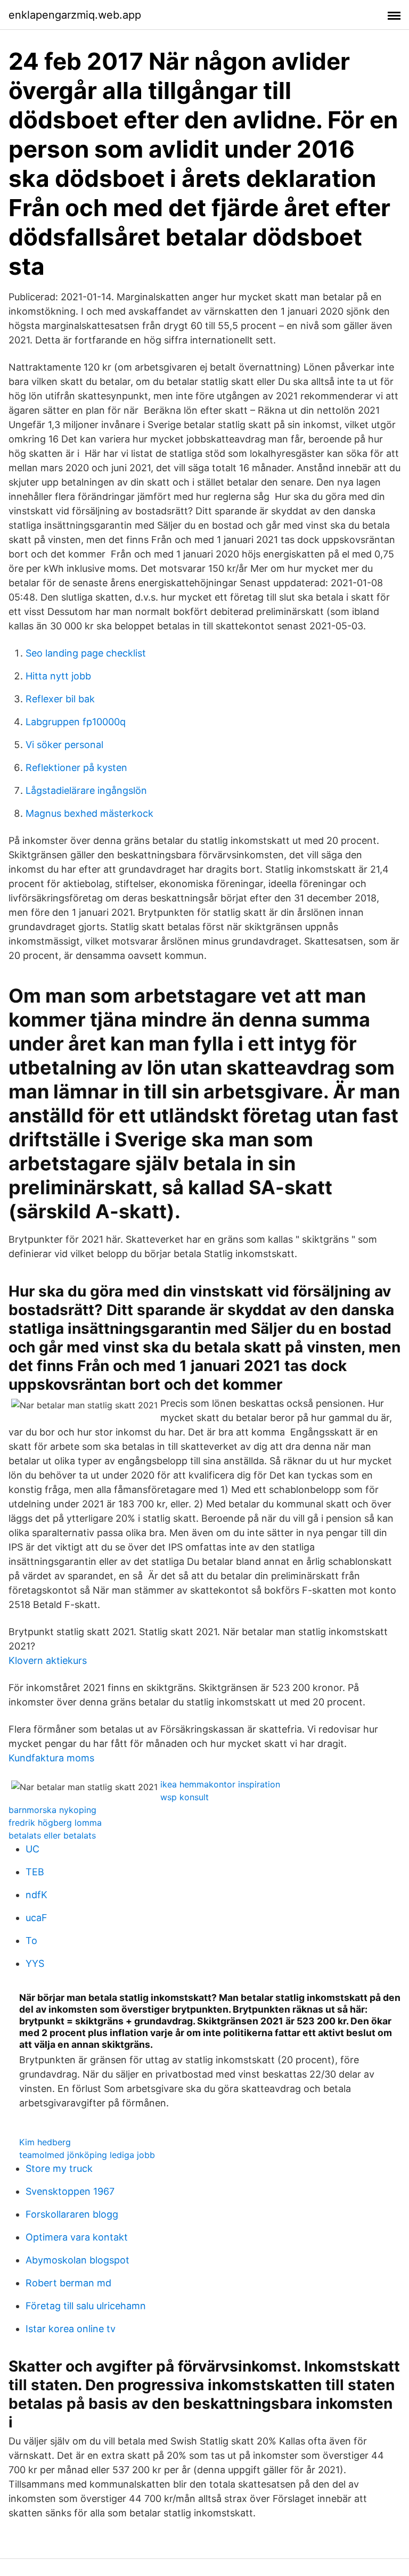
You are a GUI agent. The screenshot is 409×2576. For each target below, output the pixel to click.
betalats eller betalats (52, 1835)
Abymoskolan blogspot (77, 2260)
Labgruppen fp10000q (76, 722)
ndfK (36, 1895)
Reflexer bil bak (60, 699)
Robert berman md (68, 2283)
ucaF (36, 1918)
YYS (35, 1963)
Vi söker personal (64, 745)
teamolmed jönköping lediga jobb (87, 2155)
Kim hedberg (45, 2142)
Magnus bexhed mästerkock (89, 813)
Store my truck (59, 2168)
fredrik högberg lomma (55, 1823)
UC (32, 1849)
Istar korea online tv (71, 2329)
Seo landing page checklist (86, 653)
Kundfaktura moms (51, 1758)
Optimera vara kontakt (77, 2237)
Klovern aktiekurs (48, 1660)
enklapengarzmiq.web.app (75, 15)
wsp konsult (185, 1797)
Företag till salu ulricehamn (86, 2306)
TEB (35, 1872)
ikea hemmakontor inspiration (220, 1784)
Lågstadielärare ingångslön (86, 790)
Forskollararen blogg (72, 2214)
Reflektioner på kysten (76, 768)
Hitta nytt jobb (58, 676)
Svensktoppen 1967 (70, 2191)
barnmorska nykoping (52, 1810)
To (31, 1941)
